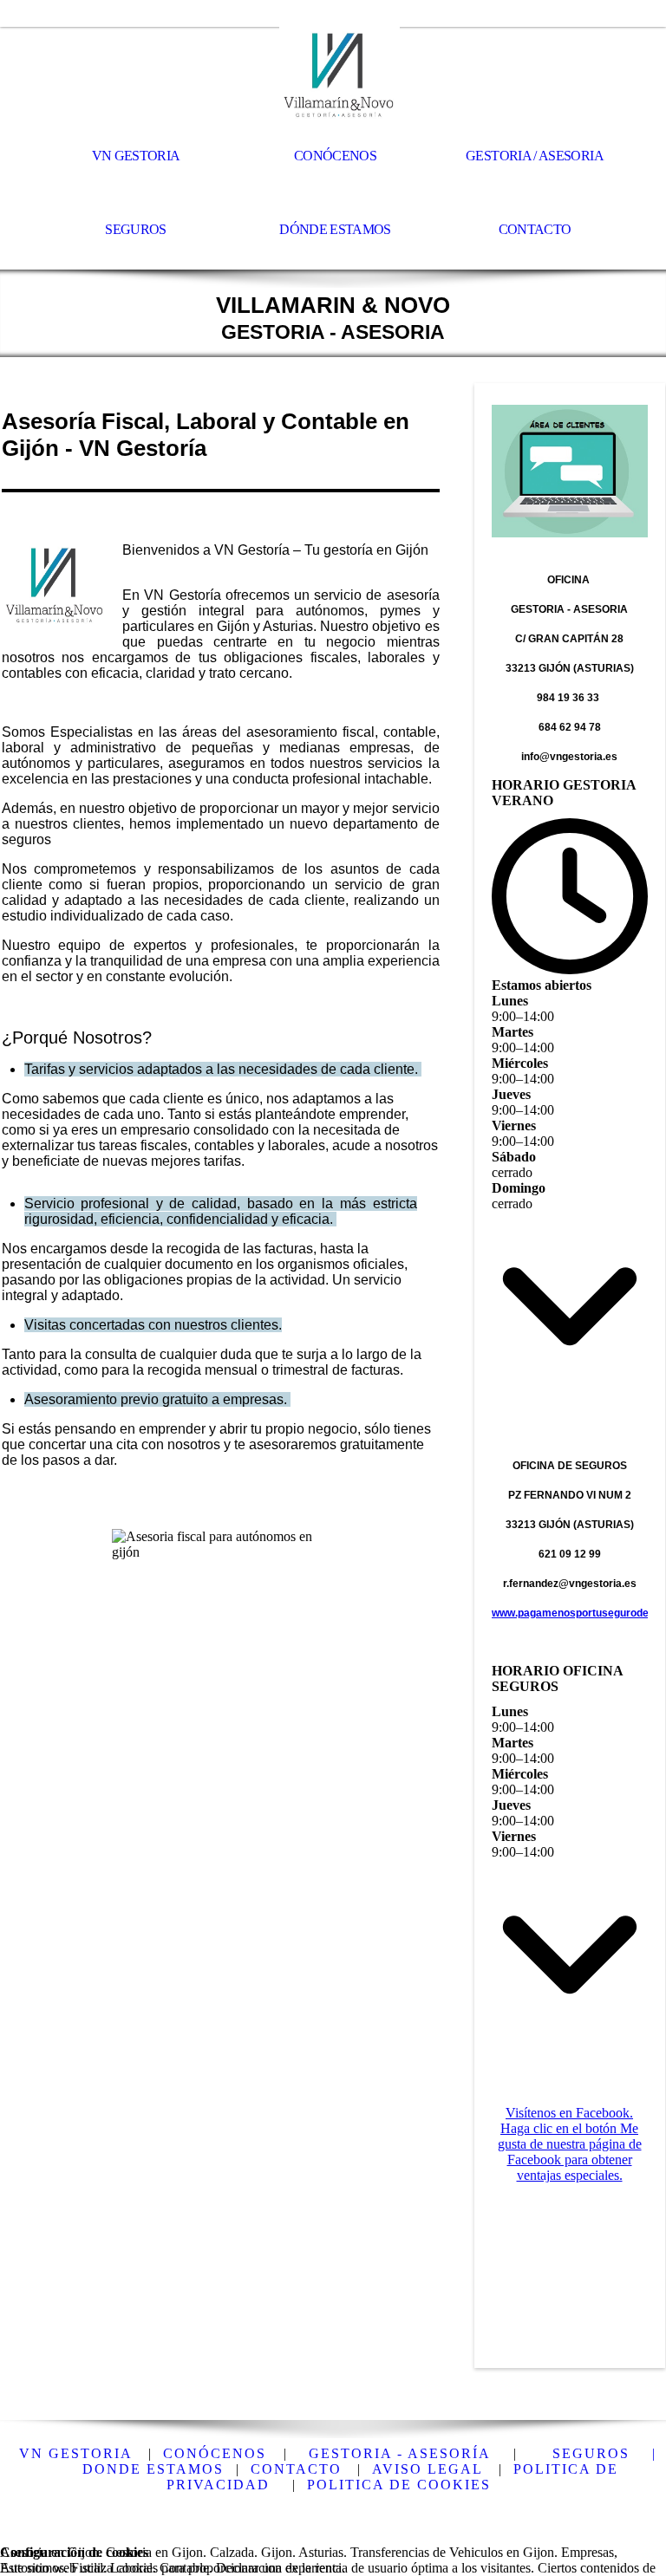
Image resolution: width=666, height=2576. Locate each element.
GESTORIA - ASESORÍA (400, 2453)
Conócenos (335, 156)
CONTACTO (296, 2469)
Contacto (535, 229)
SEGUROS (591, 2453)
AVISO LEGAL (428, 2469)
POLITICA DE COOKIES (399, 2485)
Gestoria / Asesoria (535, 156)
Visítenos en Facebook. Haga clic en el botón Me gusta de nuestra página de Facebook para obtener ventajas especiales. (570, 2144)
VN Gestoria (136, 156)
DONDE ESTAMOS (153, 2469)
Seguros (136, 229)
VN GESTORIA (76, 2453)
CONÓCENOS (217, 2453)
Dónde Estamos (335, 229)
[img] (333, 75)
